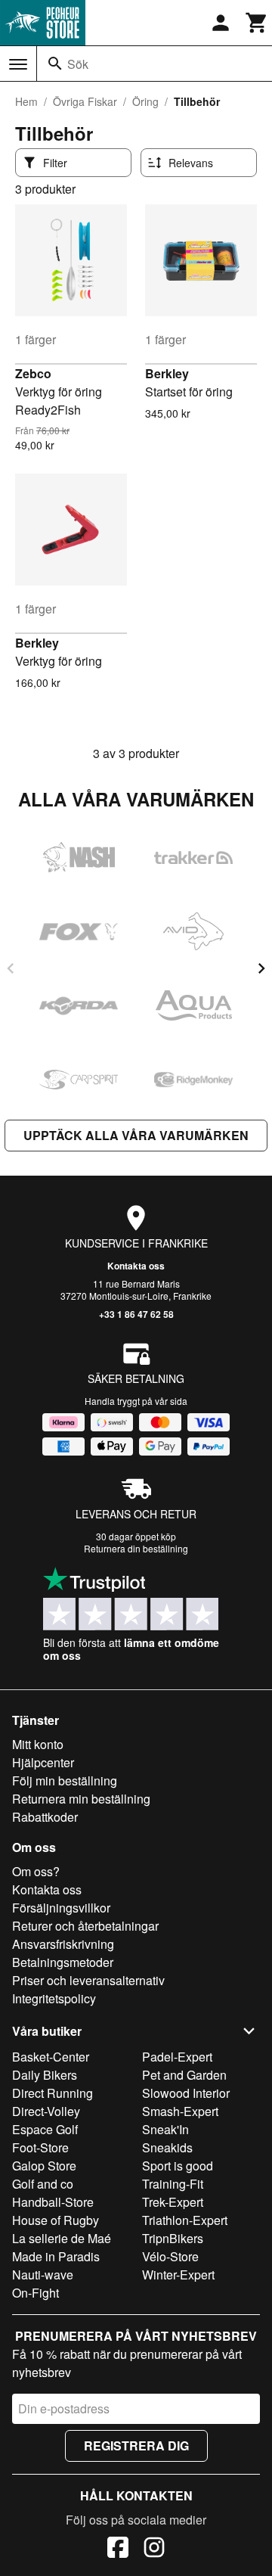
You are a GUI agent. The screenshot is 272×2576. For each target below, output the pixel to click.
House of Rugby (56, 2220)
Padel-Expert (177, 2057)
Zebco (33, 373)
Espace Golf (45, 2129)
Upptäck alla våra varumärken (136, 1135)
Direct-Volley (46, 2111)
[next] (261, 968)
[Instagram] (154, 2550)
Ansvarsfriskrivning (63, 1944)
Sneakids (167, 2147)
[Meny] (18, 64)
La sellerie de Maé (62, 2238)
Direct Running (53, 2093)
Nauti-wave (43, 2275)
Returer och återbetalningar (85, 1926)
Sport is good (178, 2166)
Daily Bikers (45, 2075)
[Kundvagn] (257, 23)
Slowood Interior (186, 2093)
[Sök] (55, 64)
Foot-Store (40, 2147)
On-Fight (36, 2293)
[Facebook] (118, 2550)
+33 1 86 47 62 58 (136, 1314)
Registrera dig (136, 2445)
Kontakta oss (136, 1266)
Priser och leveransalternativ (88, 1980)
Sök (78, 64)
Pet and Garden (184, 2075)
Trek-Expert (173, 2202)
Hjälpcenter (43, 1762)
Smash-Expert (180, 2111)
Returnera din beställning (136, 1548)
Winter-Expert (178, 2275)
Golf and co (43, 2184)
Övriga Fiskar (85, 101)
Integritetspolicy (54, 1998)
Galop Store (44, 2166)
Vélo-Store (170, 2256)
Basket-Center (51, 2057)
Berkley (167, 373)
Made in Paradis (56, 2256)
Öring (145, 101)
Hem (26, 101)
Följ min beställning (65, 1781)
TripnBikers (173, 2238)
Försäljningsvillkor (61, 1908)
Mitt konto (38, 1744)
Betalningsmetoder (63, 1962)
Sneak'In (165, 2129)
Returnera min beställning (81, 1799)
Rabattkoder (45, 1817)
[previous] (11, 968)
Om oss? (36, 1871)
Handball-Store (53, 2202)
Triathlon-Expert (185, 2220)
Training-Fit (173, 2184)
